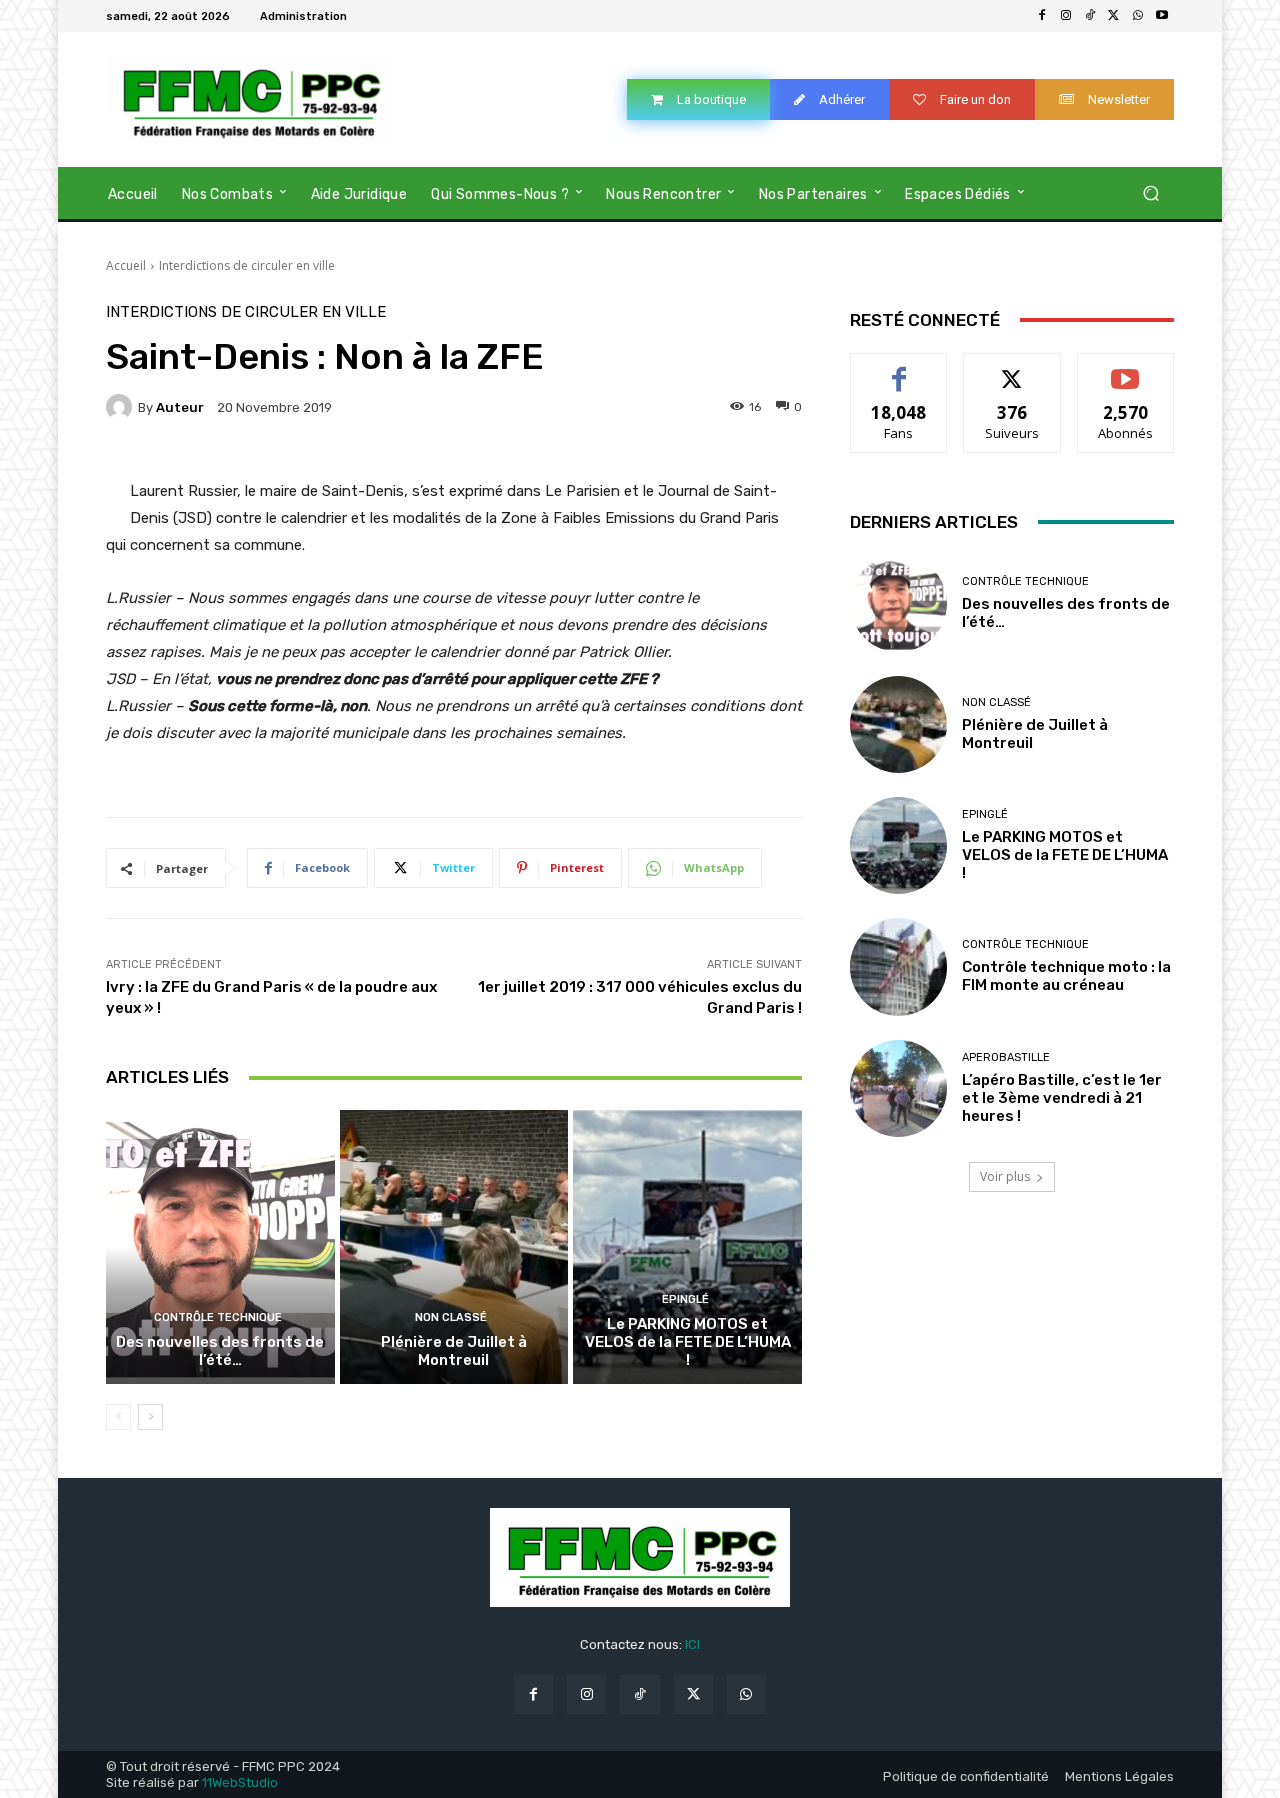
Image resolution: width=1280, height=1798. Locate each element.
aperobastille (1006, 1057)
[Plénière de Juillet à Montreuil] (454, 1247)
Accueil (126, 265)
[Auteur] (122, 407)
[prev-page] (118, 1417)
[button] (1150, 192)
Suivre (1012, 368)
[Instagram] (1066, 16)
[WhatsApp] (1138, 16)
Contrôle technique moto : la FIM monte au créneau (1066, 976)
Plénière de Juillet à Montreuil (454, 1351)
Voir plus (1005, 1176)
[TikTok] (1090, 16)
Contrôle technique (218, 1317)
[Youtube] (1162, 16)
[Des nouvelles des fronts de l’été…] (220, 1247)
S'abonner (1126, 368)
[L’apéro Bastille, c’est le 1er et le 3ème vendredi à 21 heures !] (898, 1088)
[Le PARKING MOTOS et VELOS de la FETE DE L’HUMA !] (687, 1247)
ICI (692, 1644)
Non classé (451, 1317)
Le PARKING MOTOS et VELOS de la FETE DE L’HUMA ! (688, 1342)
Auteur (180, 407)
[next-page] (150, 1417)
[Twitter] (1114, 16)
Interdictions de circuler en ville (247, 265)
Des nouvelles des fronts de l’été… (220, 1351)
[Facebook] (1042, 16)
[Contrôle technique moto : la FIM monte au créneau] (898, 966)
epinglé (685, 1299)
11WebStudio (240, 1782)
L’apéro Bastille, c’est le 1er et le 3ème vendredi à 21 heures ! (1062, 1098)
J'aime (899, 368)
